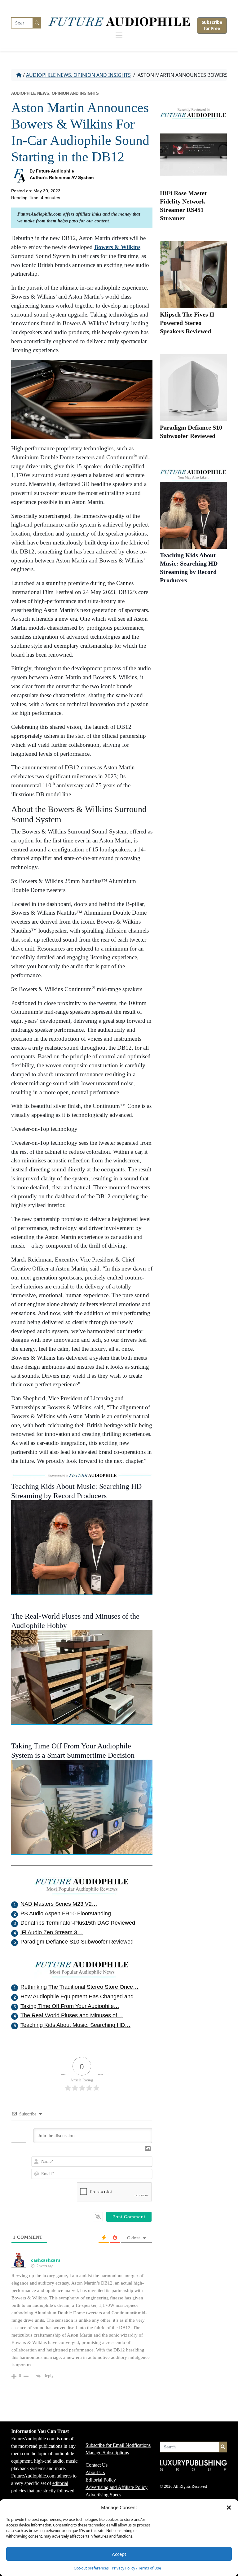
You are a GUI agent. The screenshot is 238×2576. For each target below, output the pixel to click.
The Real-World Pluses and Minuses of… (72, 2015)
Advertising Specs (103, 2495)
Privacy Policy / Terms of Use (137, 2568)
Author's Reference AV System (62, 177)
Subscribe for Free (212, 25)
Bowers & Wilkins (117, 247)
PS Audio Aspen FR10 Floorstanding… (68, 1913)
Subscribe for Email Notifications (118, 2445)
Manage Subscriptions (107, 2453)
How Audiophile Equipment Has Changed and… (80, 1997)
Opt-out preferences (91, 2568)
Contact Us (97, 2465)
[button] (229, 2507)
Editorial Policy (101, 2480)
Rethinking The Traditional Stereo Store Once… (79, 1987)
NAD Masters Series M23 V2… (59, 1904)
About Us (95, 2472)
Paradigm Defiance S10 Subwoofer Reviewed (77, 1942)
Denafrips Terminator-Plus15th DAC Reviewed (78, 1923)
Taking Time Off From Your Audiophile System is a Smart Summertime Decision (73, 1751)
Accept (119, 2554)
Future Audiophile (55, 171)
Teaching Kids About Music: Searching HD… (75, 2025)
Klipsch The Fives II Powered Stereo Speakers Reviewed (187, 323)
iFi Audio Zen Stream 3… (52, 1932)
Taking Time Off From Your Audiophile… (70, 2006)
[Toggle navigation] (119, 37)
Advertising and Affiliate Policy (117, 2487)
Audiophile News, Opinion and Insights (78, 75)
